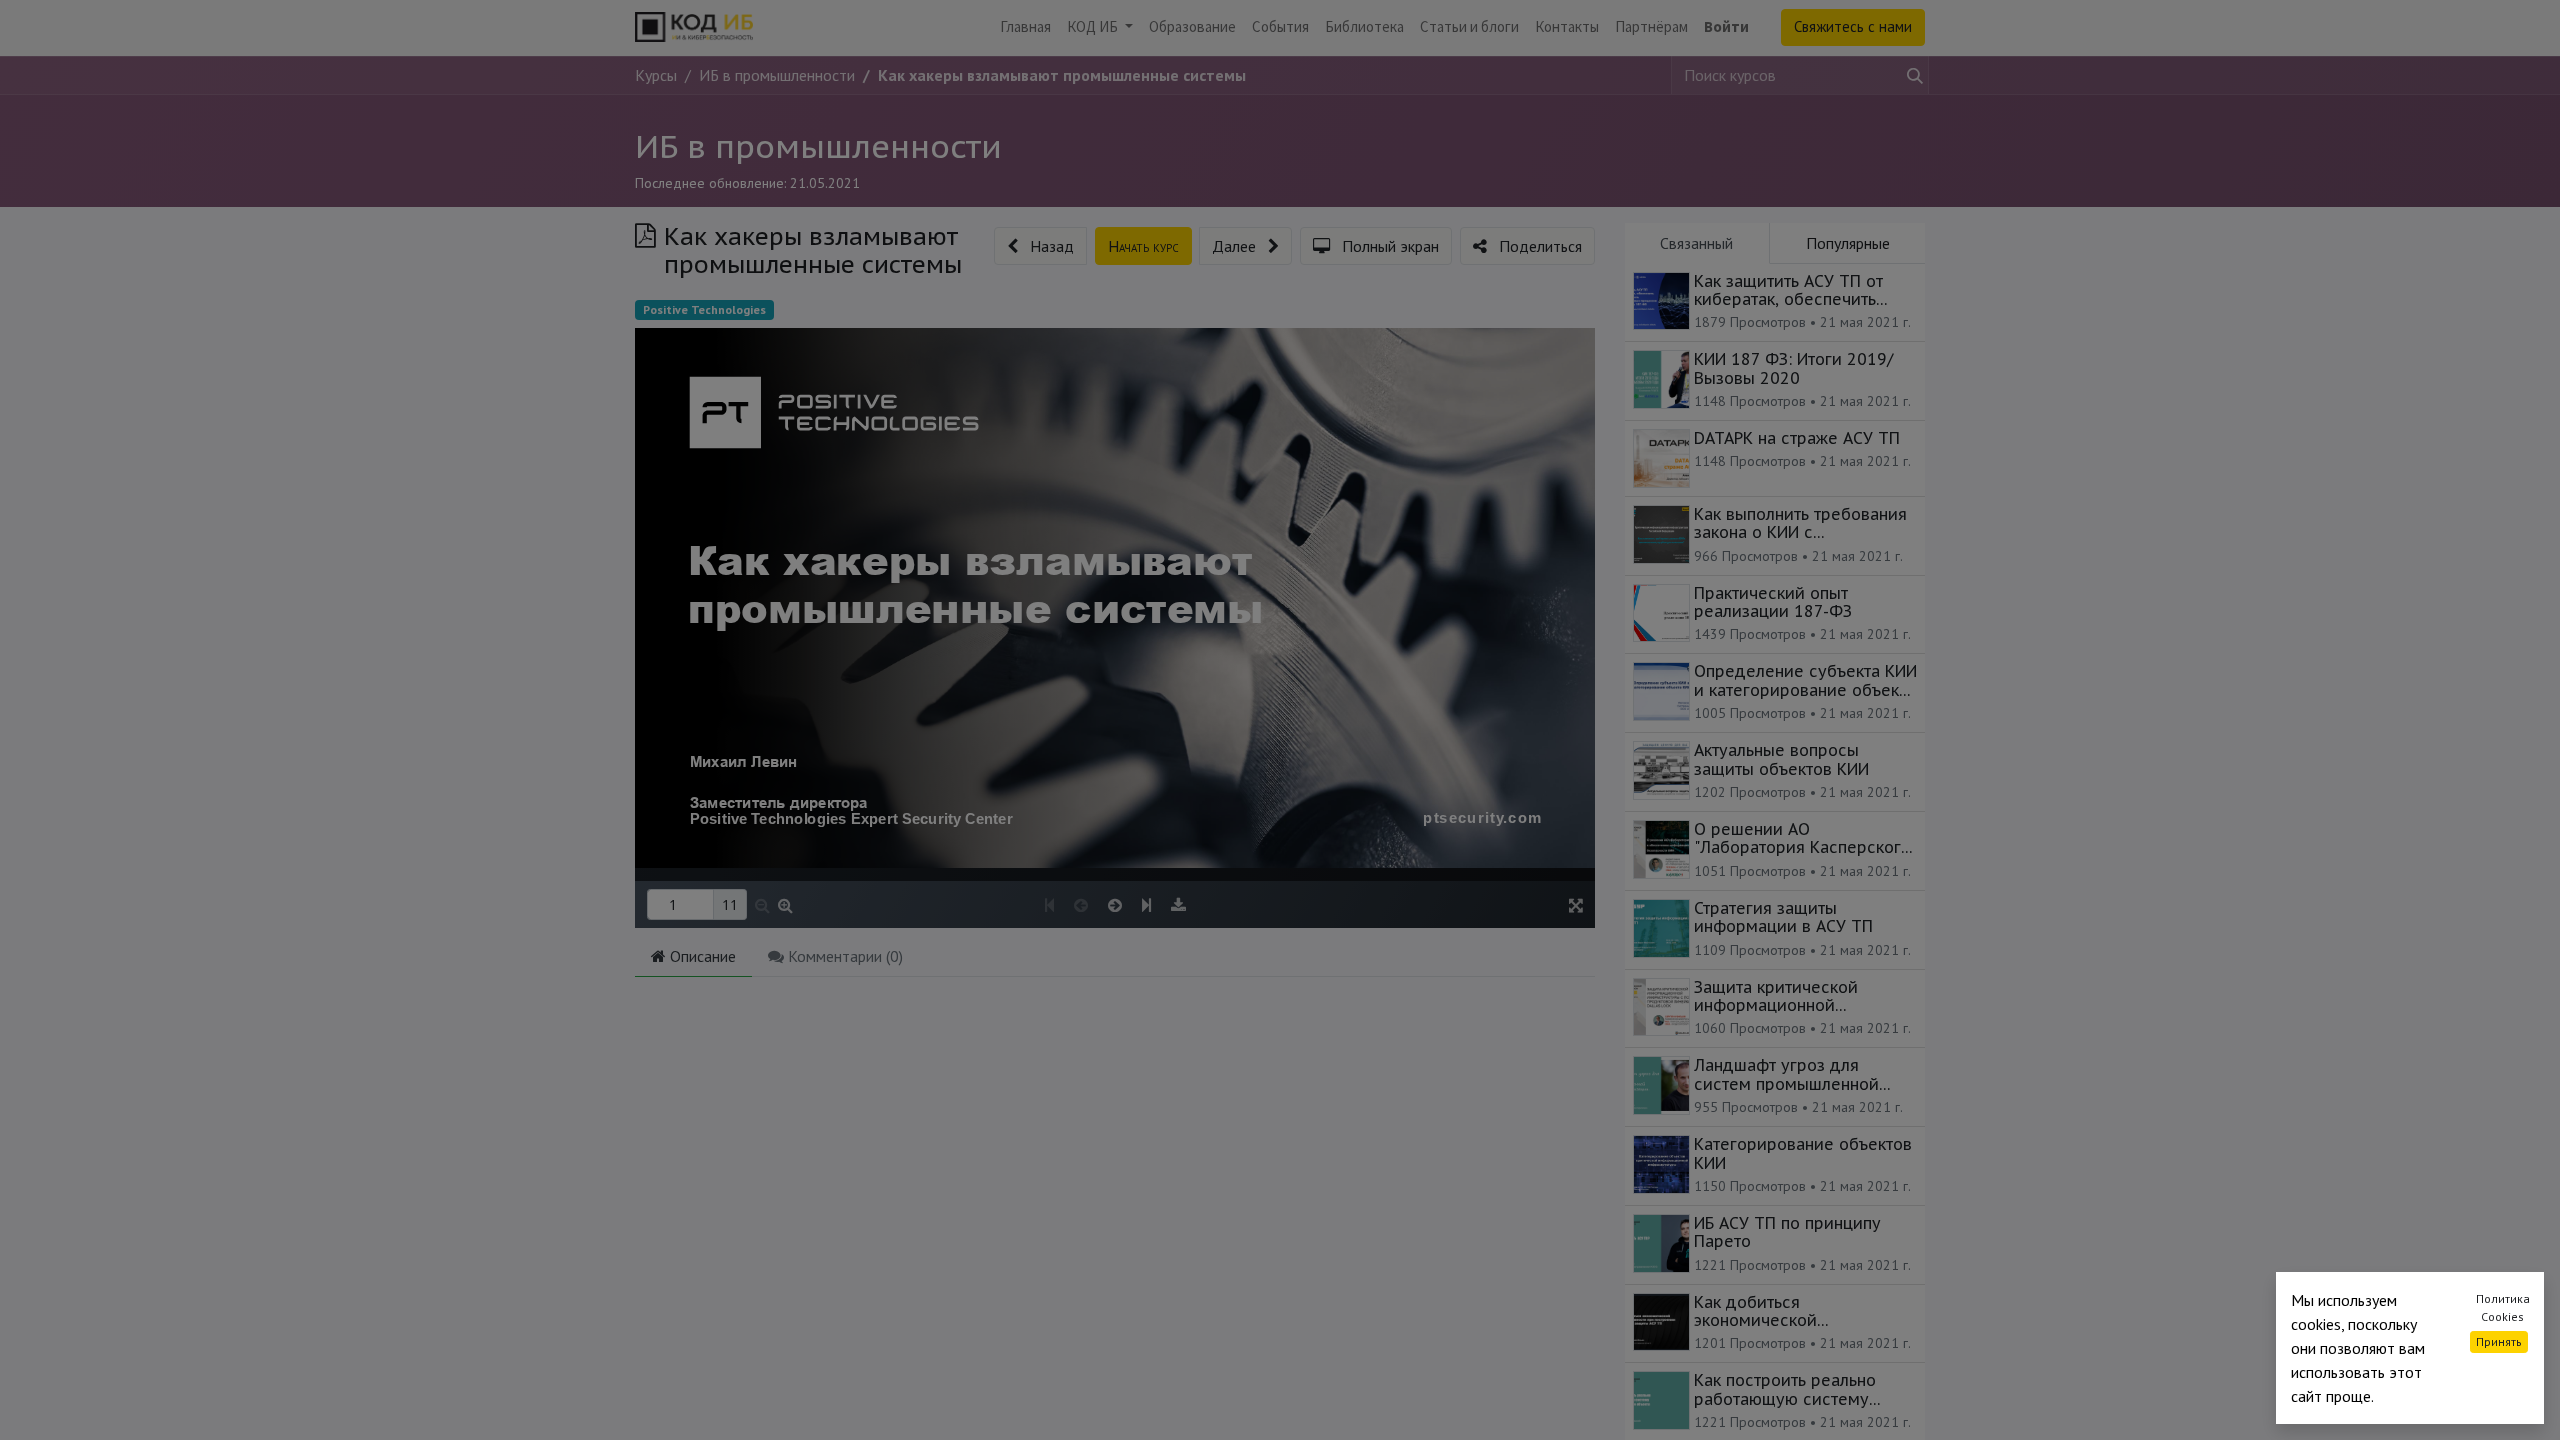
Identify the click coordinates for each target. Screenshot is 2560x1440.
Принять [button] (2499, 1341)
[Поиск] (1911, 75)
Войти (1726, 26)
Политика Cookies (2503, 1307)
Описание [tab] (701, 956)
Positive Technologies (704, 309)
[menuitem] (1025, 27)
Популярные (1848, 243)
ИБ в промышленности (818, 146)
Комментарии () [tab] (843, 956)
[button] (1040, 246)
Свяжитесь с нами (1853, 26)
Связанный (1696, 243)
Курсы (656, 75)
